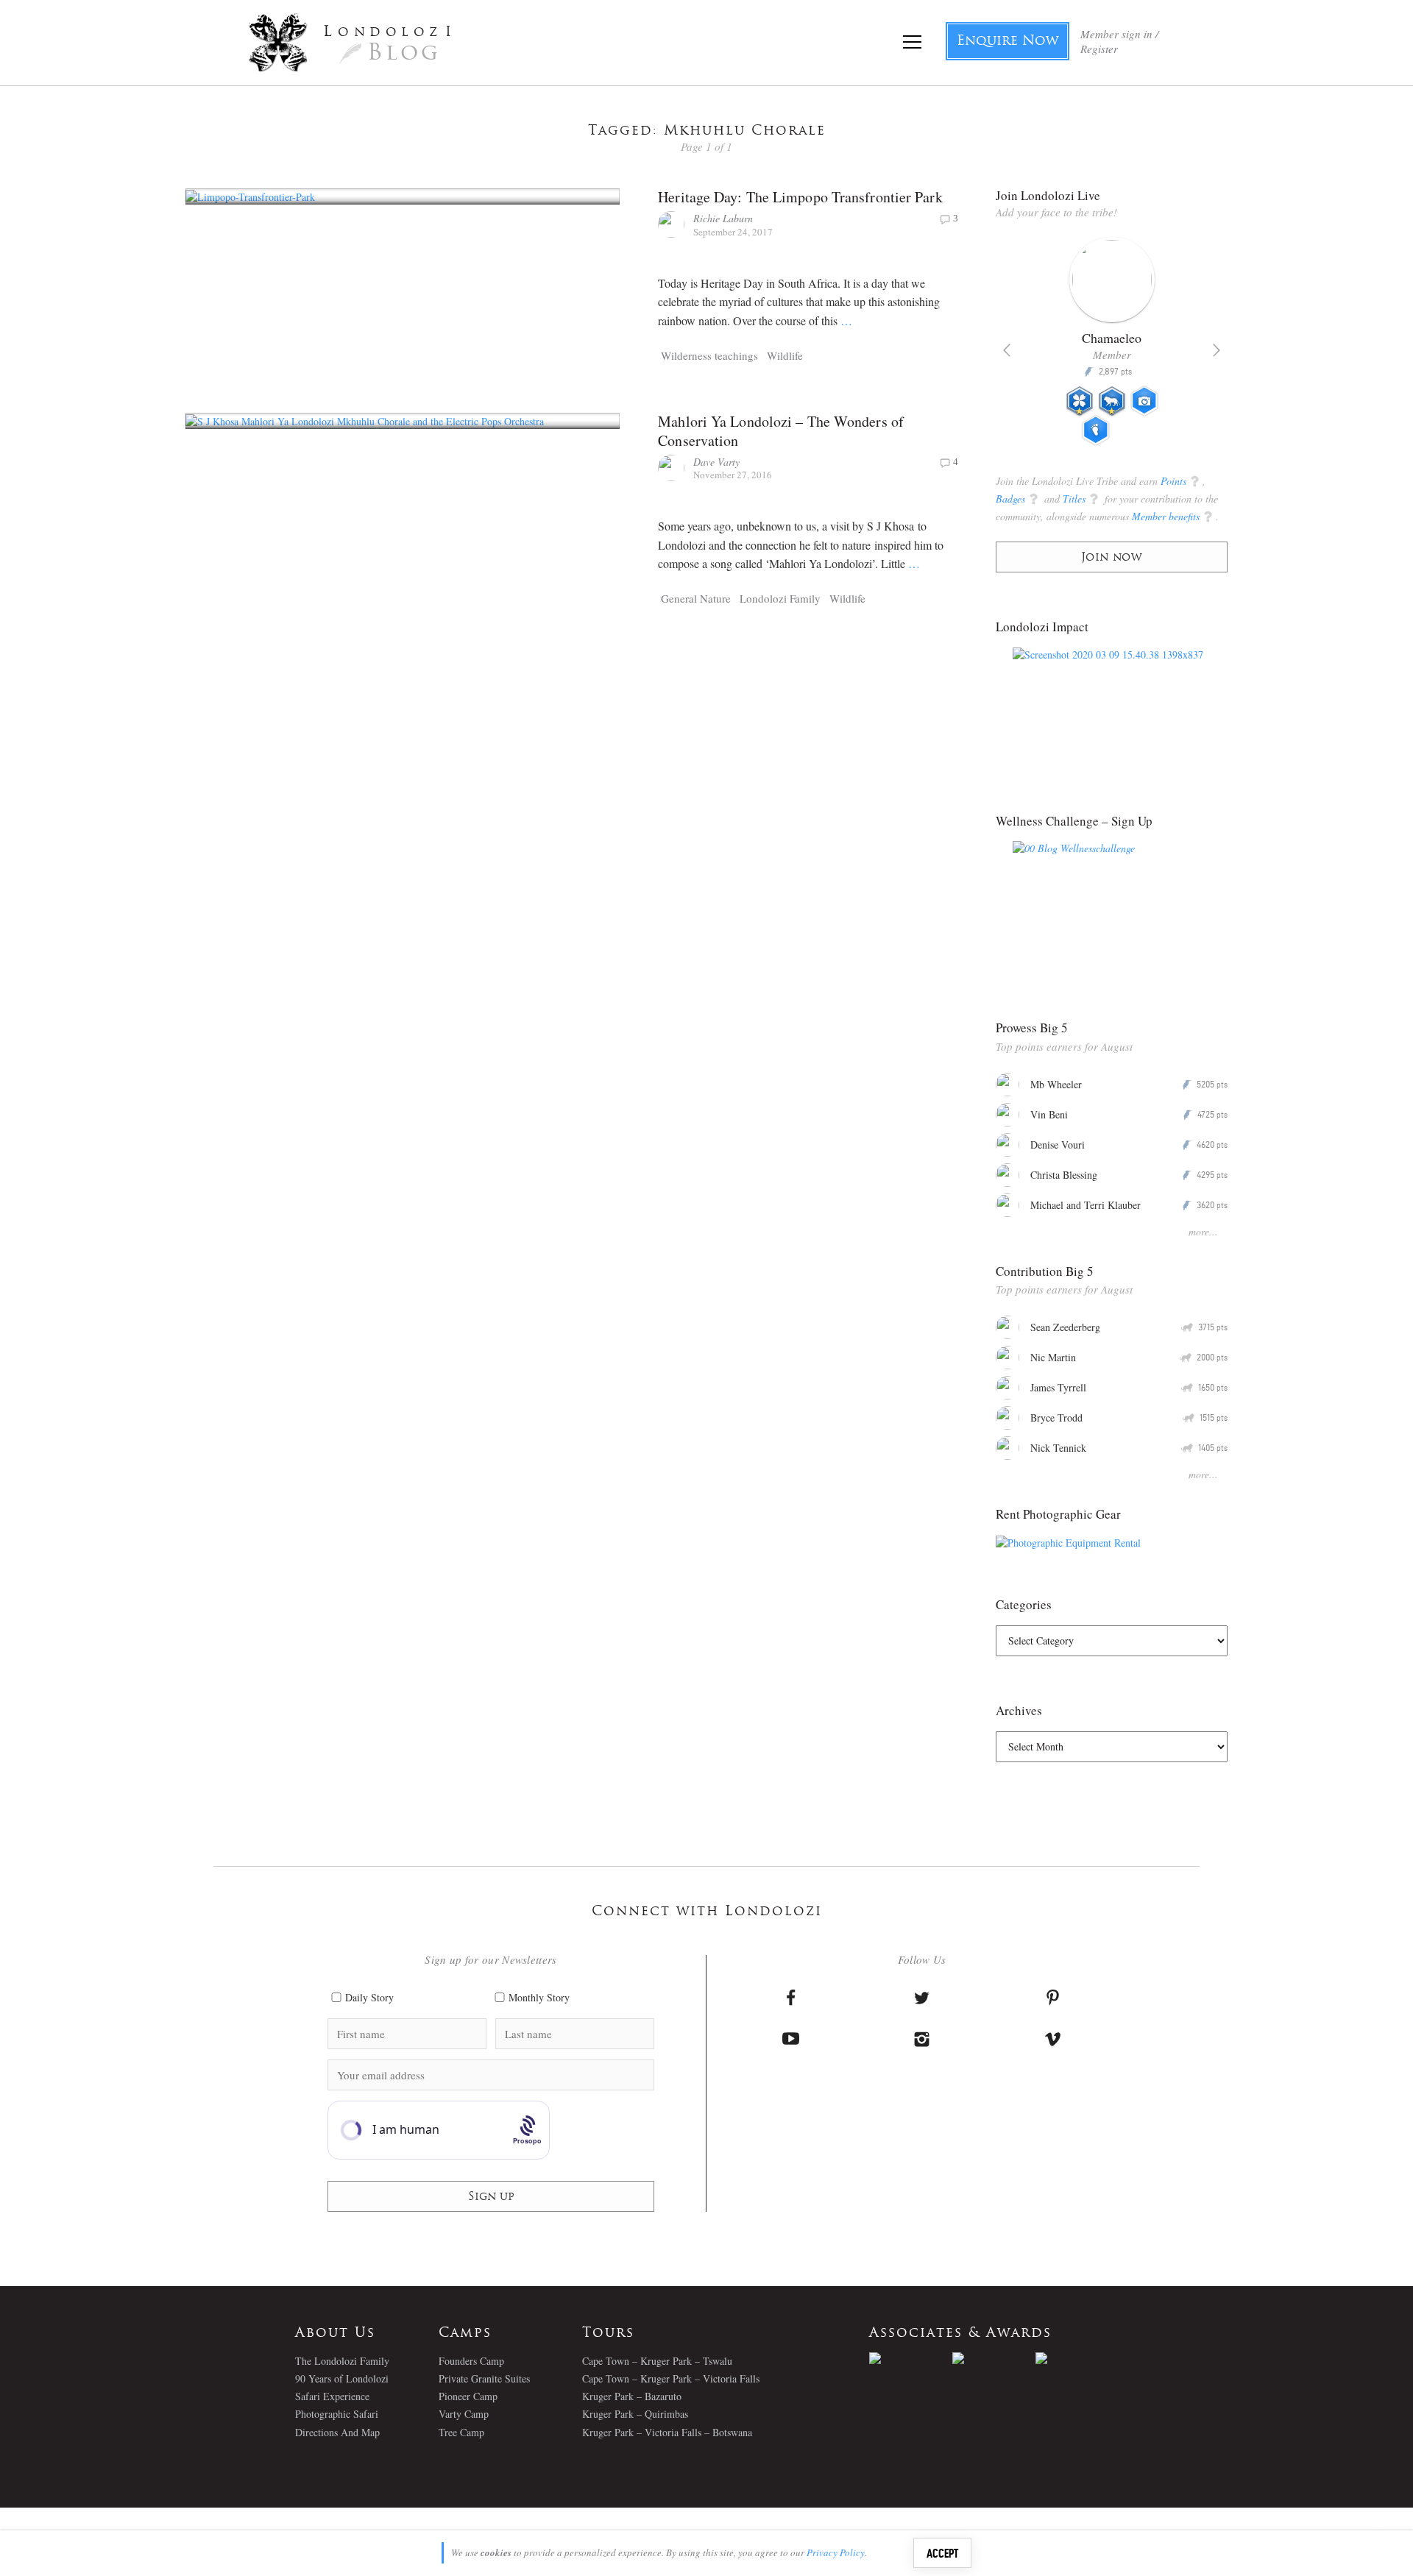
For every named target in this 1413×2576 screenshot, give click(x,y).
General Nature (696, 598)
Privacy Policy (836, 2552)
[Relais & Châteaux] (1077, 2358)
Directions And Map (337, 2432)
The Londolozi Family (342, 2361)
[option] (1112, 347)
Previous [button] (1007, 350)
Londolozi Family (780, 598)
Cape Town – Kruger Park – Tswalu (657, 2361)
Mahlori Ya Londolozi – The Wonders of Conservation (781, 431)
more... (1203, 1231)
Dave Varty (716, 462)
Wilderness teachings (709, 355)
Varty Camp (464, 2414)
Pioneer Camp (468, 2396)
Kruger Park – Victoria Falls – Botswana (667, 2432)
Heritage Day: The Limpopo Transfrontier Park (800, 197)
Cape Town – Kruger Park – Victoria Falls (671, 2378)
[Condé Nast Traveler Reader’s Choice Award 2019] (911, 2358)
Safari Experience (332, 2396)
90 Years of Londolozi (342, 2378)
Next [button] (1217, 350)
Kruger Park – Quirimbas (635, 2414)
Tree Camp (461, 2432)
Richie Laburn (723, 218)
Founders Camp (471, 2361)
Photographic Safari (337, 2414)
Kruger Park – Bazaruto (632, 2396)
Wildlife (785, 355)
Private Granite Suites (484, 2378)
